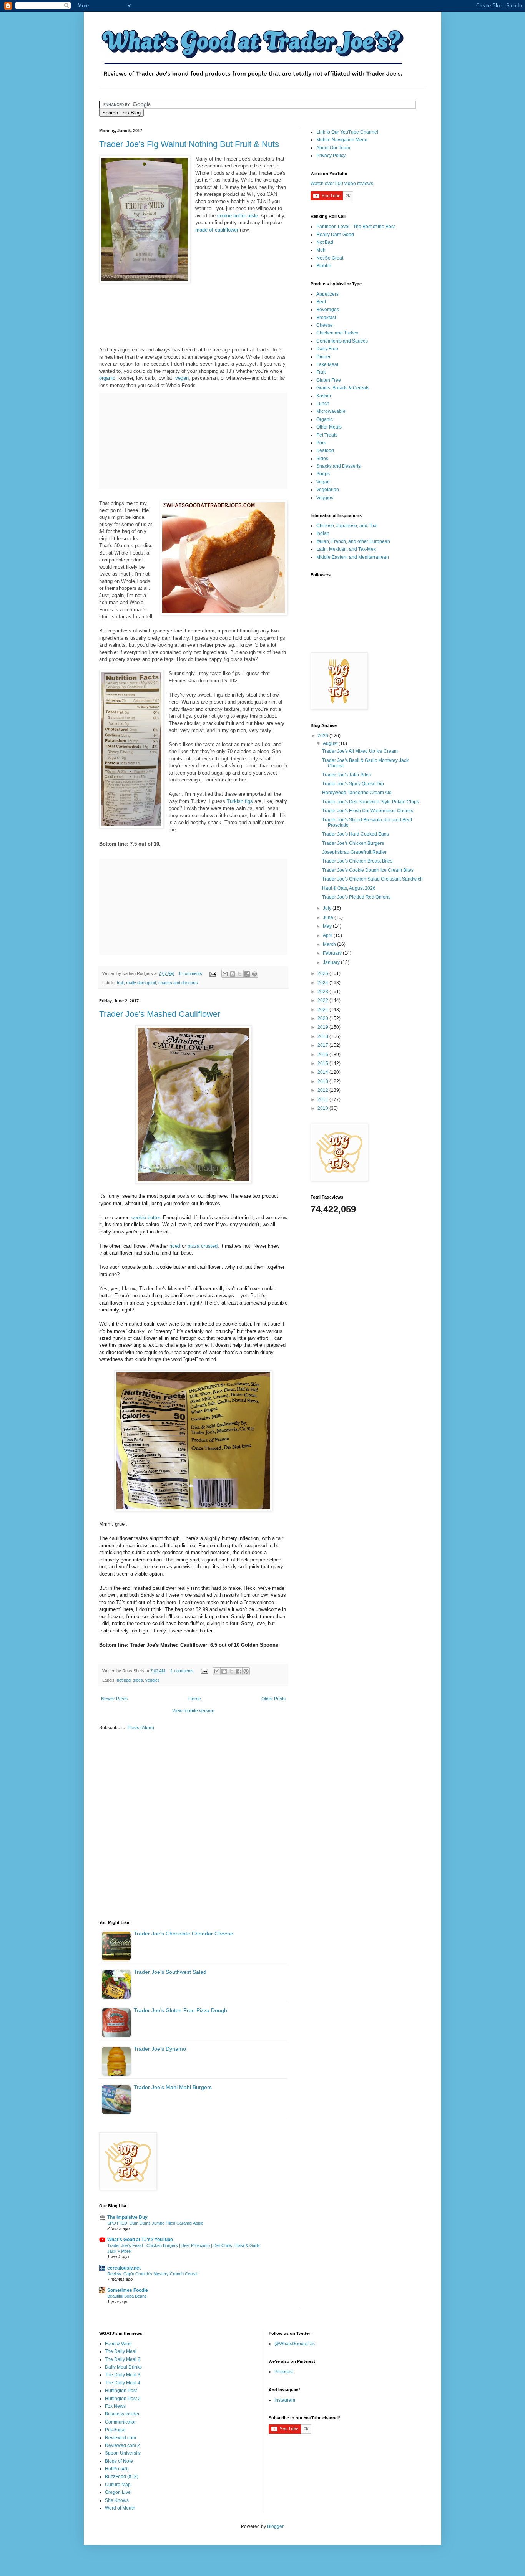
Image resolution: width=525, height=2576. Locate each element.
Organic (325, 419)
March (330, 944)
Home (195, 1699)
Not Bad (325, 242)
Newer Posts (114, 1699)
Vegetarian (328, 490)
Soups (323, 474)
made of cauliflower (217, 230)
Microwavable (331, 411)
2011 (323, 1099)
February (333, 953)
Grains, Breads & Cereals (343, 388)
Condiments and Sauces (342, 341)
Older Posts (273, 1699)
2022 (323, 1000)
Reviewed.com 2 (122, 2445)
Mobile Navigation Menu (342, 140)
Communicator (120, 2422)
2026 (323, 736)
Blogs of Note (119, 2461)
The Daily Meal (121, 2351)
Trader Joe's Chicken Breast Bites (357, 861)
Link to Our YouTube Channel (347, 132)
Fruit (321, 372)
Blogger (275, 2526)
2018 (323, 1036)
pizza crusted (203, 1246)
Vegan (323, 482)
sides (138, 1680)
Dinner (323, 357)
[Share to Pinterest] (254, 974)
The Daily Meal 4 (123, 2383)
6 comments (191, 973)
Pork (321, 443)
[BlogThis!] (233, 974)
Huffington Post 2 (123, 2399)
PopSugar (115, 2430)
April (328, 935)
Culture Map (118, 2485)
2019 (323, 1027)
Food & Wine (118, 2344)
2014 (323, 1072)
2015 (323, 1063)
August (331, 743)
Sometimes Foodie (128, 2290)
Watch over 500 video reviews (342, 184)
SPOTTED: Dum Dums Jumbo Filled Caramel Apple (155, 2223)
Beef (321, 302)
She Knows (117, 2500)
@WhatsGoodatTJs (295, 2344)
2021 (323, 1010)
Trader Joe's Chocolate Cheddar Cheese (184, 1934)
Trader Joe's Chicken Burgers (353, 843)
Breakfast (326, 318)
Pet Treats (327, 435)
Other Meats (329, 427)
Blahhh (324, 266)
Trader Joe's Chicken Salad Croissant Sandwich (372, 879)
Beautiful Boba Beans (127, 2296)
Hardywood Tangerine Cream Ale (357, 793)
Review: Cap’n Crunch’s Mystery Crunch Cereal (152, 2274)
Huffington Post (121, 2391)
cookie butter (146, 1218)
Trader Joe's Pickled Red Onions (356, 897)
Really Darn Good (335, 235)
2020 (323, 1018)
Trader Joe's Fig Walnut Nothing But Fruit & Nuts (189, 144)
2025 (323, 973)
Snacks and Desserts (338, 466)
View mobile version (193, 1711)
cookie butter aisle (238, 216)
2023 (323, 992)
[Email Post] (213, 973)
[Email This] (225, 974)
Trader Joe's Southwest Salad (170, 1972)
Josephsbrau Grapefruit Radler (354, 852)
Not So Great (330, 258)
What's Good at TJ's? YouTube (140, 2240)
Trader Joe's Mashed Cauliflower (160, 1014)
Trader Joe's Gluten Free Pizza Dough (180, 2010)
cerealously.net (124, 2268)
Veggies (325, 498)
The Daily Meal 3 (123, 2375)
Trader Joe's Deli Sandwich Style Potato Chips (370, 802)
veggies (153, 1680)
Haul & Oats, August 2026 (349, 888)
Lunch (323, 404)
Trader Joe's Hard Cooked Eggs (356, 834)
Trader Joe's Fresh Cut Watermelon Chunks (368, 811)
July (328, 908)
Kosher (324, 396)
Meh (321, 250)
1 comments (182, 1671)
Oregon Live (118, 2492)
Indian (323, 533)
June (329, 917)
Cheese (325, 325)
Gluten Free (329, 380)
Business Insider (122, 2414)
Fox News (115, 2406)
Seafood (325, 450)
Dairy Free (327, 349)
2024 (323, 983)
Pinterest (284, 2372)
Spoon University (123, 2453)
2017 (323, 1045)
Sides (322, 459)
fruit (120, 983)
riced (175, 1246)
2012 (323, 1090)
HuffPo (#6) (117, 2469)
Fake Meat (327, 364)
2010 (323, 1108)
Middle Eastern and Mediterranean (353, 557)
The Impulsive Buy (127, 2217)
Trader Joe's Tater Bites (346, 775)
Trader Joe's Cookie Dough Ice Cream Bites (368, 870)
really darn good (141, 983)
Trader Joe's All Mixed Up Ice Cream (360, 751)
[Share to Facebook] (247, 974)
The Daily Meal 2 (123, 2359)
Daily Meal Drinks (123, 2367)
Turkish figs (240, 801)
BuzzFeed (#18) (122, 2477)
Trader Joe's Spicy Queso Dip (353, 784)
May (328, 926)
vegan (182, 378)
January (332, 962)
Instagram (285, 2400)
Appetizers (327, 294)
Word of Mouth (120, 2508)
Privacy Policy (331, 156)
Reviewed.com (120, 2438)
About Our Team (333, 148)
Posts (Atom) (141, 1728)
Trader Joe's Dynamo (160, 2049)
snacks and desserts (178, 983)
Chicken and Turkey (337, 333)
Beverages (328, 310)
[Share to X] (240, 974)
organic (107, 378)
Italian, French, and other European (353, 541)
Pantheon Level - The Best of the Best (356, 227)
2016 (323, 1055)
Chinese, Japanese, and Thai (347, 526)
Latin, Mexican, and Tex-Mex (346, 549)
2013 (323, 1081)
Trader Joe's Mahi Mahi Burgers (173, 2087)
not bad (124, 1680)
